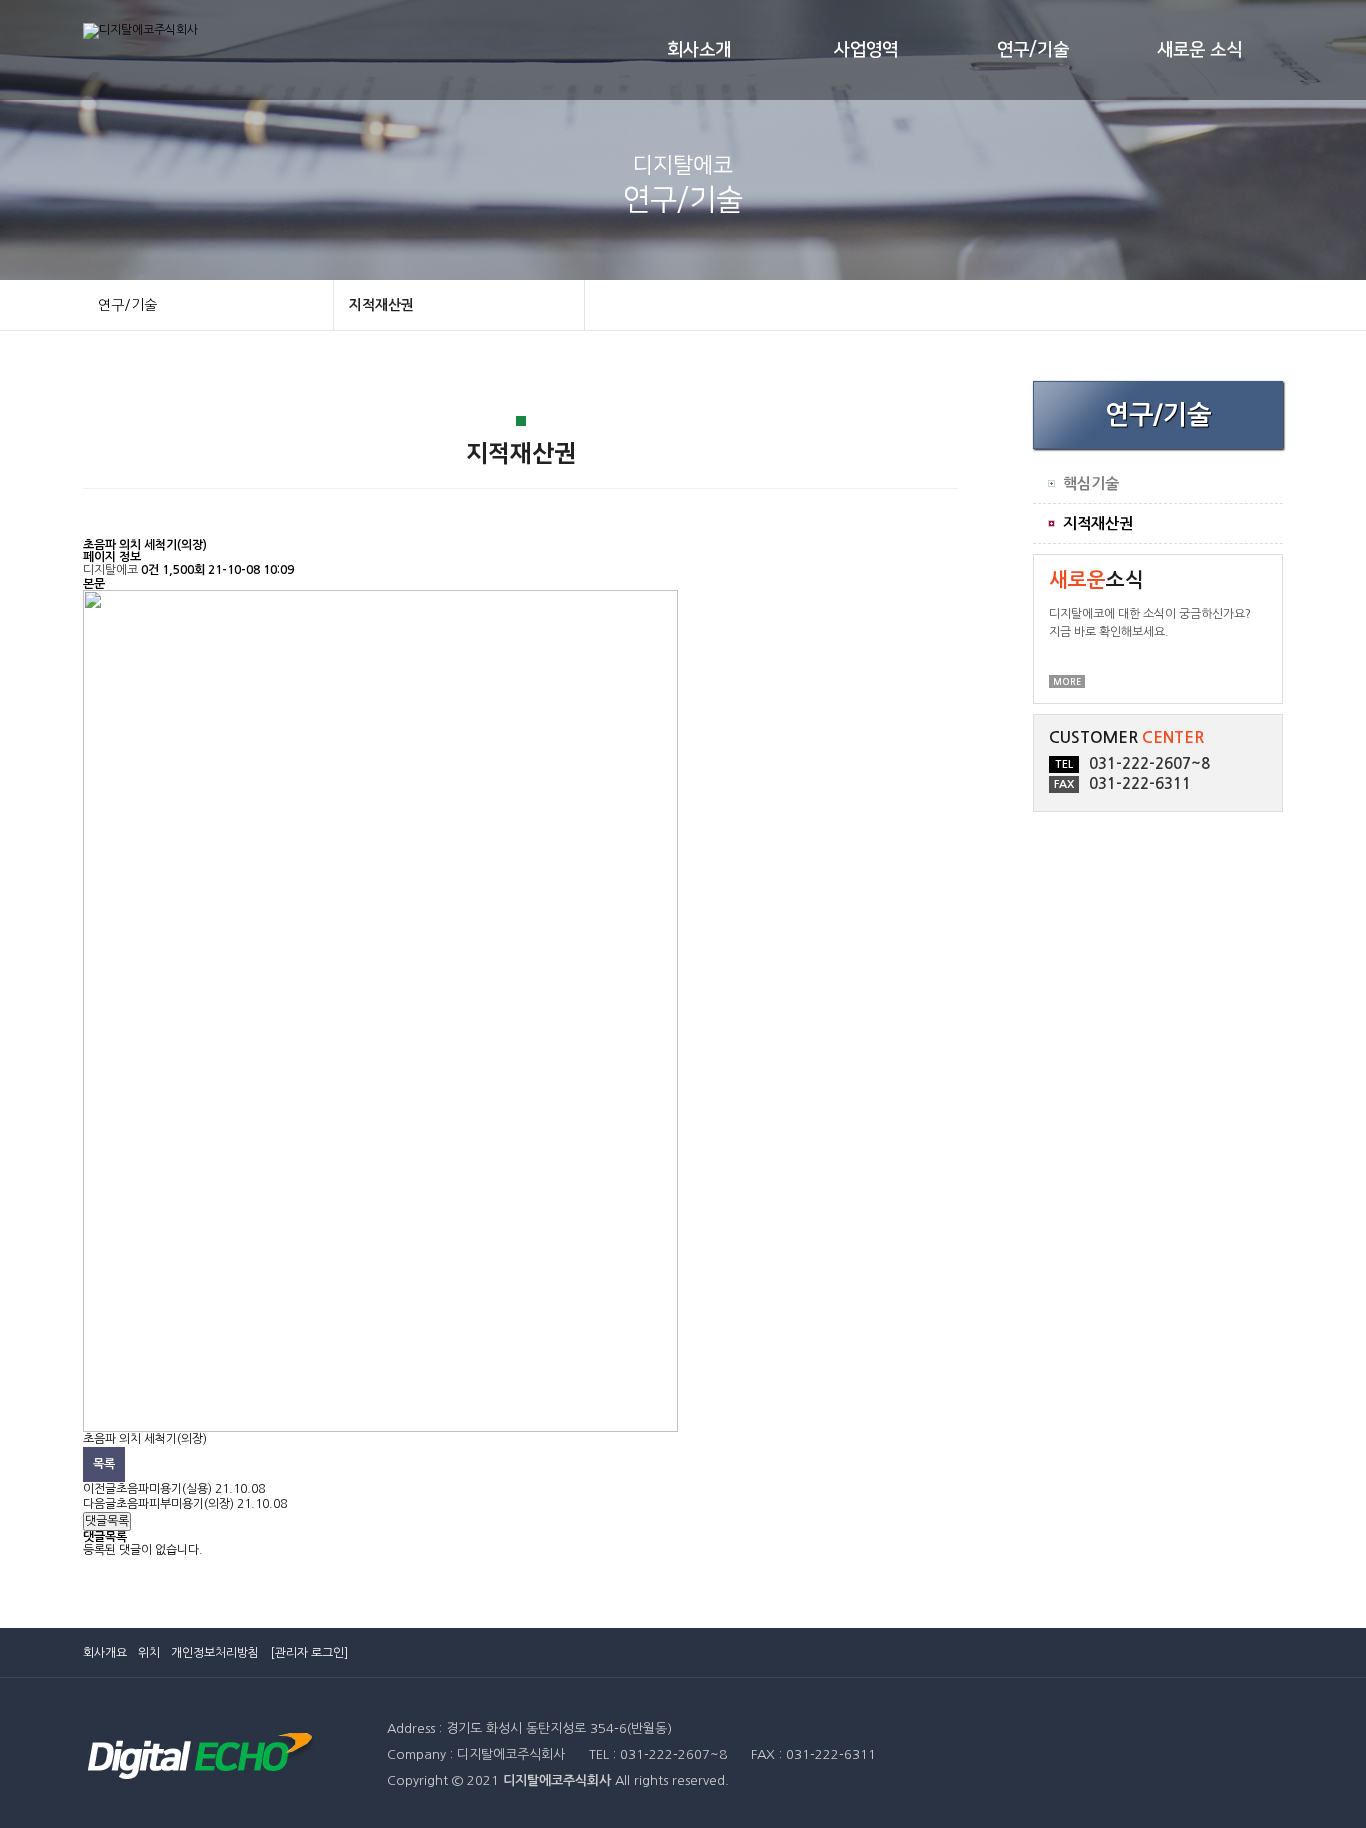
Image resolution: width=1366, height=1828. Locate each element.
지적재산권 (381, 305)
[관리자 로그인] (309, 1653)
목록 (104, 1464)
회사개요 (105, 1653)
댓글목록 (107, 1521)
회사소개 (699, 50)
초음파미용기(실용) (164, 1489)
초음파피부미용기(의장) (175, 1504)
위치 (149, 1653)
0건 (150, 570)
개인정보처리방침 (215, 1653)
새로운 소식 (1199, 50)
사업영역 (866, 50)
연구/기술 (1033, 50)
